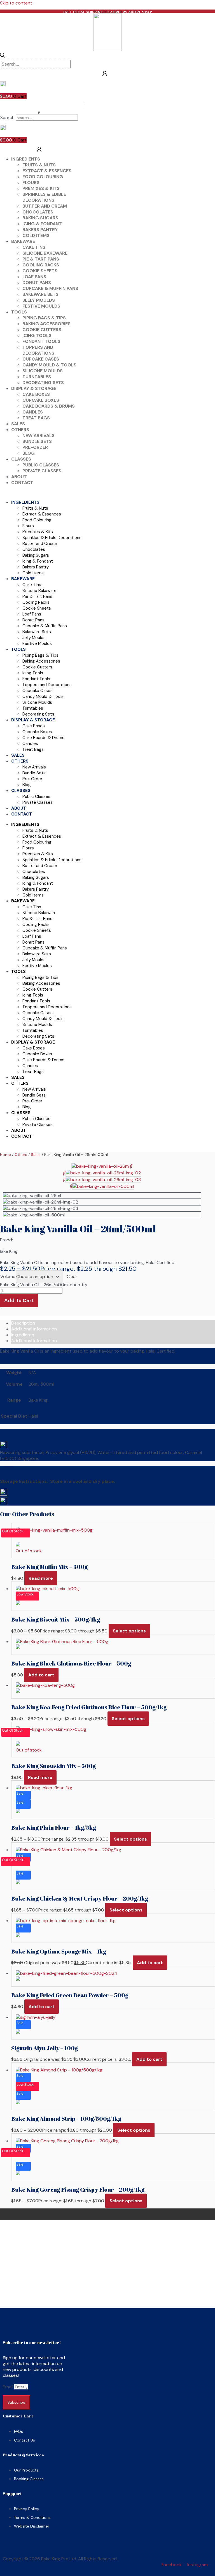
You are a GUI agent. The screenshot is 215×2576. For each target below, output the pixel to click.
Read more (41, 1578)
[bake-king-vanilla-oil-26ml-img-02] (103, 1173)
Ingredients (26, 159)
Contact (22, 483)
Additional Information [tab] (34, 1341)
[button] (39, 112)
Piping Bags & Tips (44, 318)
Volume (8, 1277)
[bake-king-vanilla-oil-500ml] (103, 1186)
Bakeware (23, 241)
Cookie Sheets (40, 271)
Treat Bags (36, 418)
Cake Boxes (36, 394)
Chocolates (38, 212)
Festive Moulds (41, 306)
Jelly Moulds (39, 300)
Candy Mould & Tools (49, 365)
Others (20, 430)
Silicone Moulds (43, 371)
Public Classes (41, 465)
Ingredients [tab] (23, 1335)
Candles (33, 412)
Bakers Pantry (40, 230)
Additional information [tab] (34, 1329)
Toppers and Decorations (38, 350)
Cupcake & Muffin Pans (50, 288)
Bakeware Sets (40, 294)
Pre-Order (35, 447)
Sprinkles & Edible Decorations (44, 197)
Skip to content (16, 3)
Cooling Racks (41, 265)
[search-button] (3, 56)
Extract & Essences (47, 171)
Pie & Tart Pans (41, 259)
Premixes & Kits (41, 188)
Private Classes (42, 471)
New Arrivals (38, 435)
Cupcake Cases (41, 359)
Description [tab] (23, 1323)
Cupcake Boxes (41, 400)
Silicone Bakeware (45, 253)
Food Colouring (43, 177)
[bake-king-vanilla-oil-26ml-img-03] (103, 1180)
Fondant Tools (41, 341)
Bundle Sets (37, 441)
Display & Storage (34, 388)
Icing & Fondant (42, 224)
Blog (29, 453)
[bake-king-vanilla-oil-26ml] (101, 1166)
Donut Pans (37, 283)
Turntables (37, 377)
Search (7, 118)
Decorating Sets (43, 383)
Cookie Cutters (42, 330)
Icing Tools (37, 335)
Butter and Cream (45, 206)
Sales (18, 424)
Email (9, 2387)
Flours (31, 183)
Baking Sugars (40, 218)
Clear (72, 1277)
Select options (129, 1631)
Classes (21, 459)
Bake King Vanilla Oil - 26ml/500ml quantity (44, 1285)
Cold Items (36, 235)
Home (5, 1155)
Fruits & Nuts (39, 165)
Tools (19, 312)
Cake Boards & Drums (49, 406)
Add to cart (19, 1300)
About (19, 477)
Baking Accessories (46, 324)
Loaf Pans (34, 277)
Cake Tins (34, 247)
